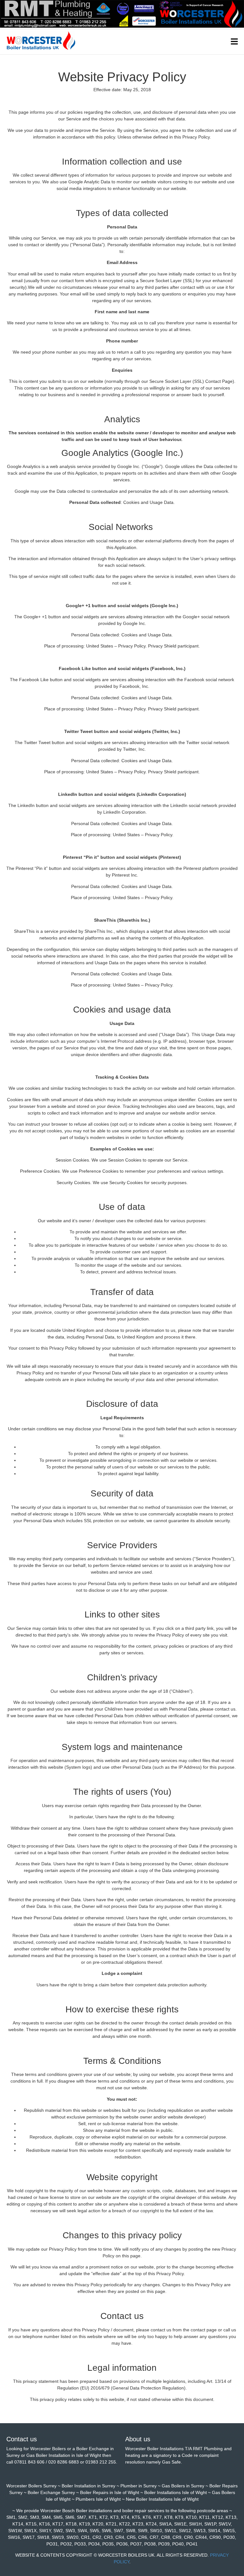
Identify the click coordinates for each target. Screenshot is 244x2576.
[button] (234, 42)
